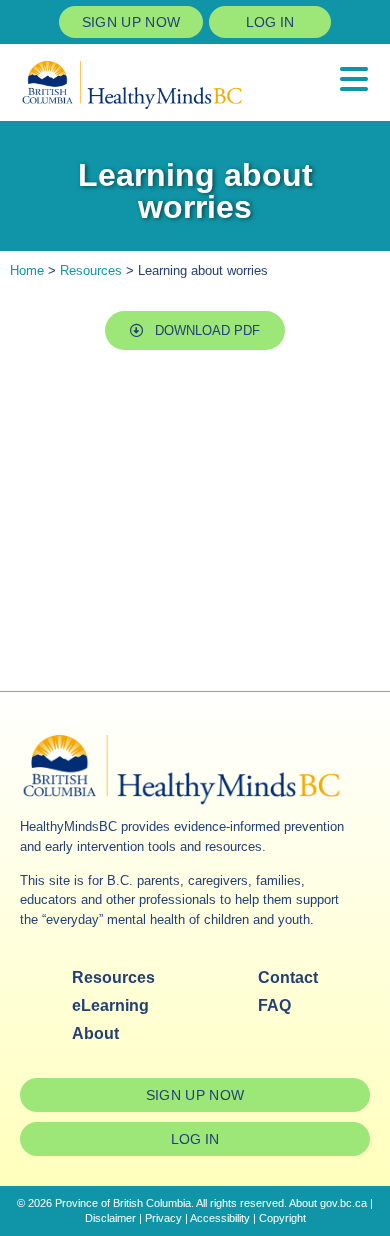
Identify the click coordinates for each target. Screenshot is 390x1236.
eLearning (110, 1005)
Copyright (282, 1218)
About (95, 1033)
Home (27, 270)
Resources (91, 270)
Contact (288, 977)
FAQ (274, 1005)
